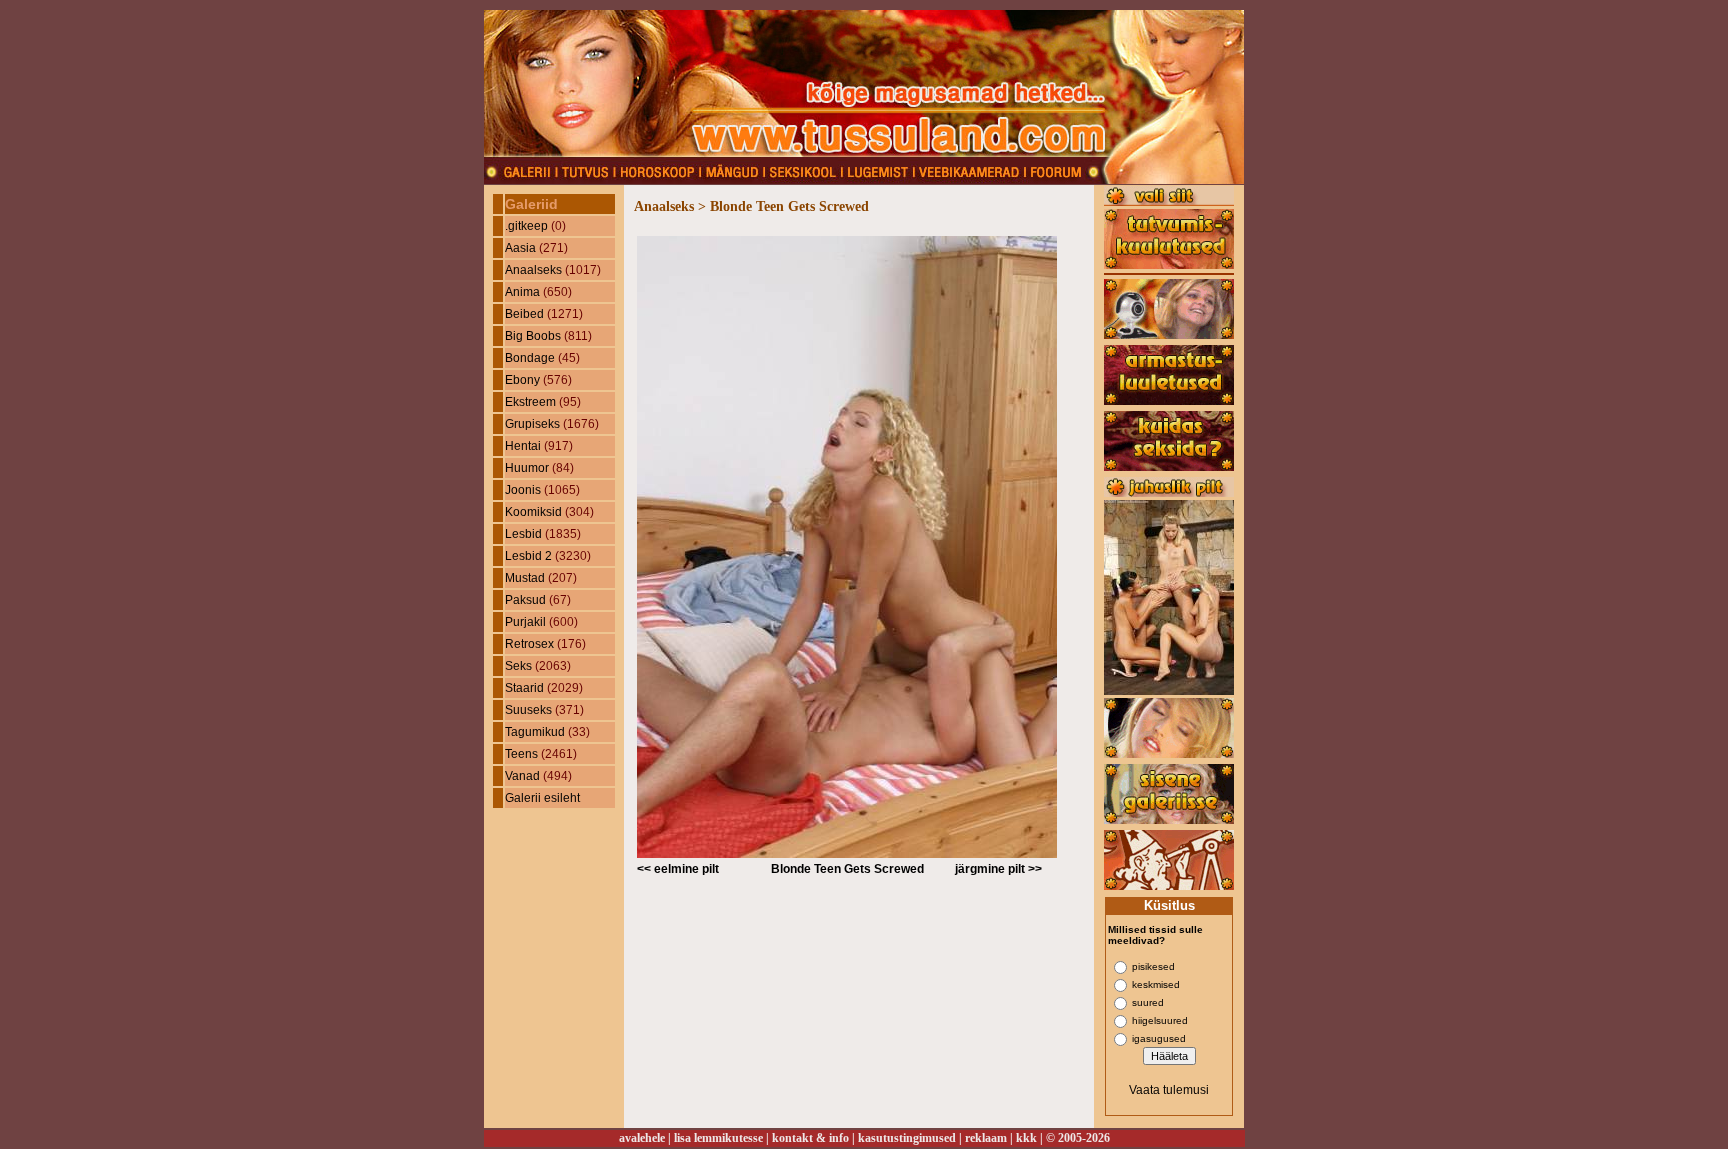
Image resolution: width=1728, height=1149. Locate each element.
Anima (522, 292)
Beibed (524, 314)
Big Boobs (533, 336)
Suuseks (528, 710)
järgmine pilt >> (998, 869)
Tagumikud (535, 732)
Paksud (525, 600)
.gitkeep (526, 226)
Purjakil (525, 622)
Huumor (527, 468)
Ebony (522, 380)
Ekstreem (530, 402)
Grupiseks (532, 424)
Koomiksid (533, 512)
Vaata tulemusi (1169, 1090)
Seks (518, 666)
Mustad (525, 578)
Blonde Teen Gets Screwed (847, 869)
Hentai (523, 446)
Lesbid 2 (528, 556)
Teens (521, 754)
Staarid (524, 688)
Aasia (520, 248)
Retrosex (529, 644)
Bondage (530, 358)
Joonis (523, 490)
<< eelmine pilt (678, 869)
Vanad (522, 776)
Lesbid (523, 534)
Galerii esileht (542, 798)
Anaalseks (533, 270)
